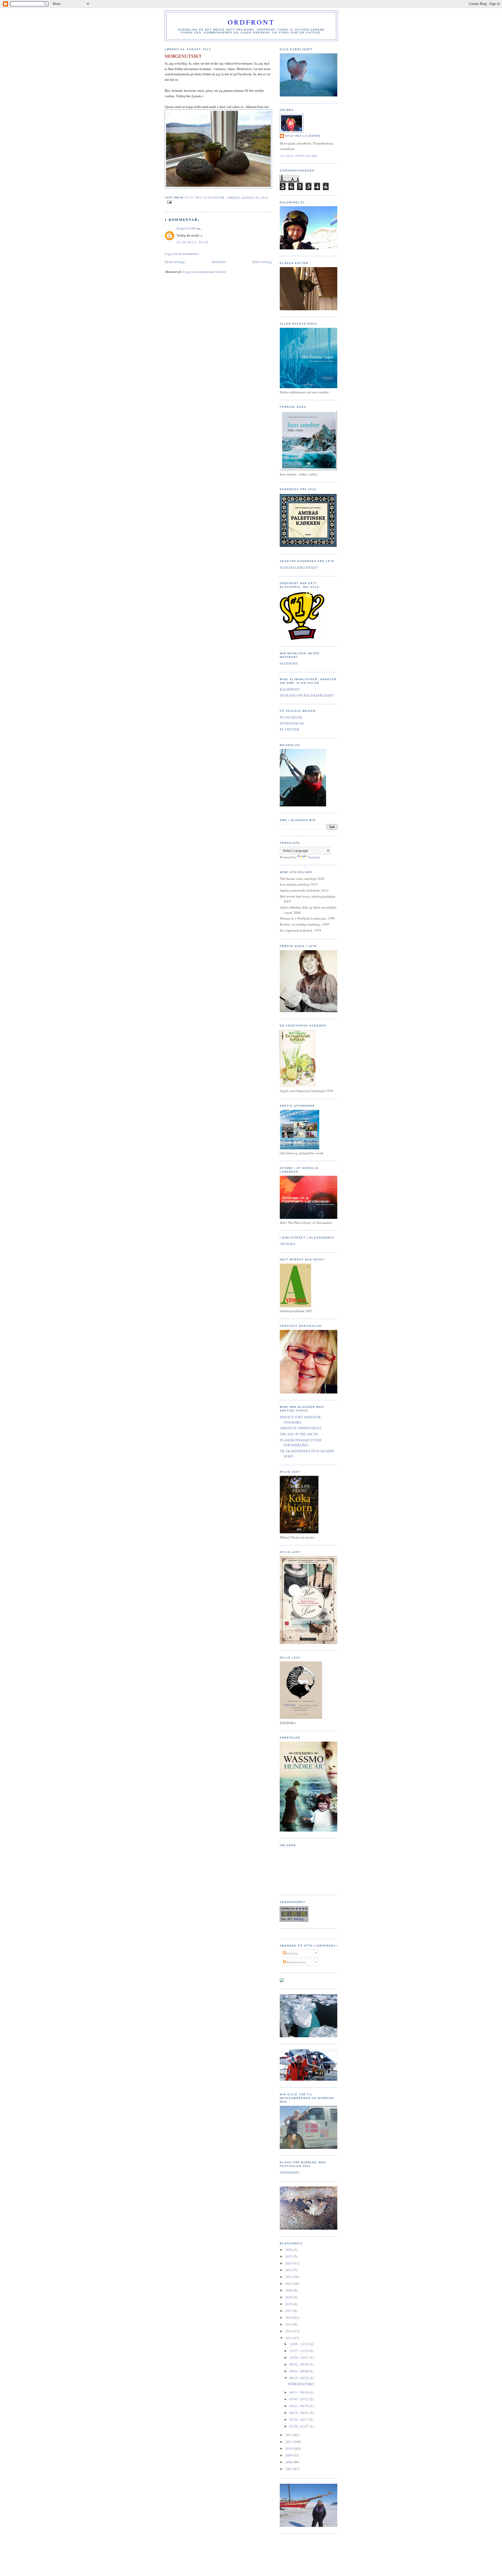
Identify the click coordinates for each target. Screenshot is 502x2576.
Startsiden (219, 262)
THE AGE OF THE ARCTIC (299, 1434)
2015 (289, 2324)
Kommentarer (296, 1962)
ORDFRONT (251, 22)
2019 (289, 2297)
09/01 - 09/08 (300, 2371)
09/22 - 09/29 (300, 2364)
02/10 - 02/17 (300, 2419)
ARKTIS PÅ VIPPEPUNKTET (301, 1428)
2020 (289, 2290)
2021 (289, 2284)
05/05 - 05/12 (300, 2399)
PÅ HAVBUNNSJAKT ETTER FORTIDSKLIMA (301, 1443)
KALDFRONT (290, 689)
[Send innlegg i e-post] (169, 202)
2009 (289, 2455)
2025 (289, 2256)
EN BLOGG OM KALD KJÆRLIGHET (307, 695)
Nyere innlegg (175, 262)
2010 (289, 2448)
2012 (289, 2435)
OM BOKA (288, 1244)
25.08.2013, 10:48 (192, 242)
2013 (289, 2338)
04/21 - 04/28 (300, 2406)
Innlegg (292, 1953)
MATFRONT (289, 663)
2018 (289, 2304)
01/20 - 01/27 (300, 2426)
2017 (289, 2311)
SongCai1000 (186, 228)
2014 (289, 2331)
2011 (289, 2442)
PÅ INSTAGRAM (292, 723)
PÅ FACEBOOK (291, 717)
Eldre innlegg (262, 262)
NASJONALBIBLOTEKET (299, 567)
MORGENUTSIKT (301, 2384)
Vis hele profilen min (298, 156)
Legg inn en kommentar (182, 254)
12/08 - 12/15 (300, 2344)
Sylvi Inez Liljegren (303, 136)
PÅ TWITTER (290, 729)
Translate (314, 857)
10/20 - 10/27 (300, 2357)
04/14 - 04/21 (300, 2413)
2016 (289, 2317)
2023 (289, 2270)
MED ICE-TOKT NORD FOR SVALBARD (300, 1420)
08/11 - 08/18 (300, 2392)
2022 (289, 2277)
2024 (289, 2263)
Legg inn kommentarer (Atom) (204, 272)
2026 (289, 2250)
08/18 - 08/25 (300, 2378)
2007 (289, 2469)
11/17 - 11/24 (300, 2351)
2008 (289, 2462)
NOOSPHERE (290, 2172)
